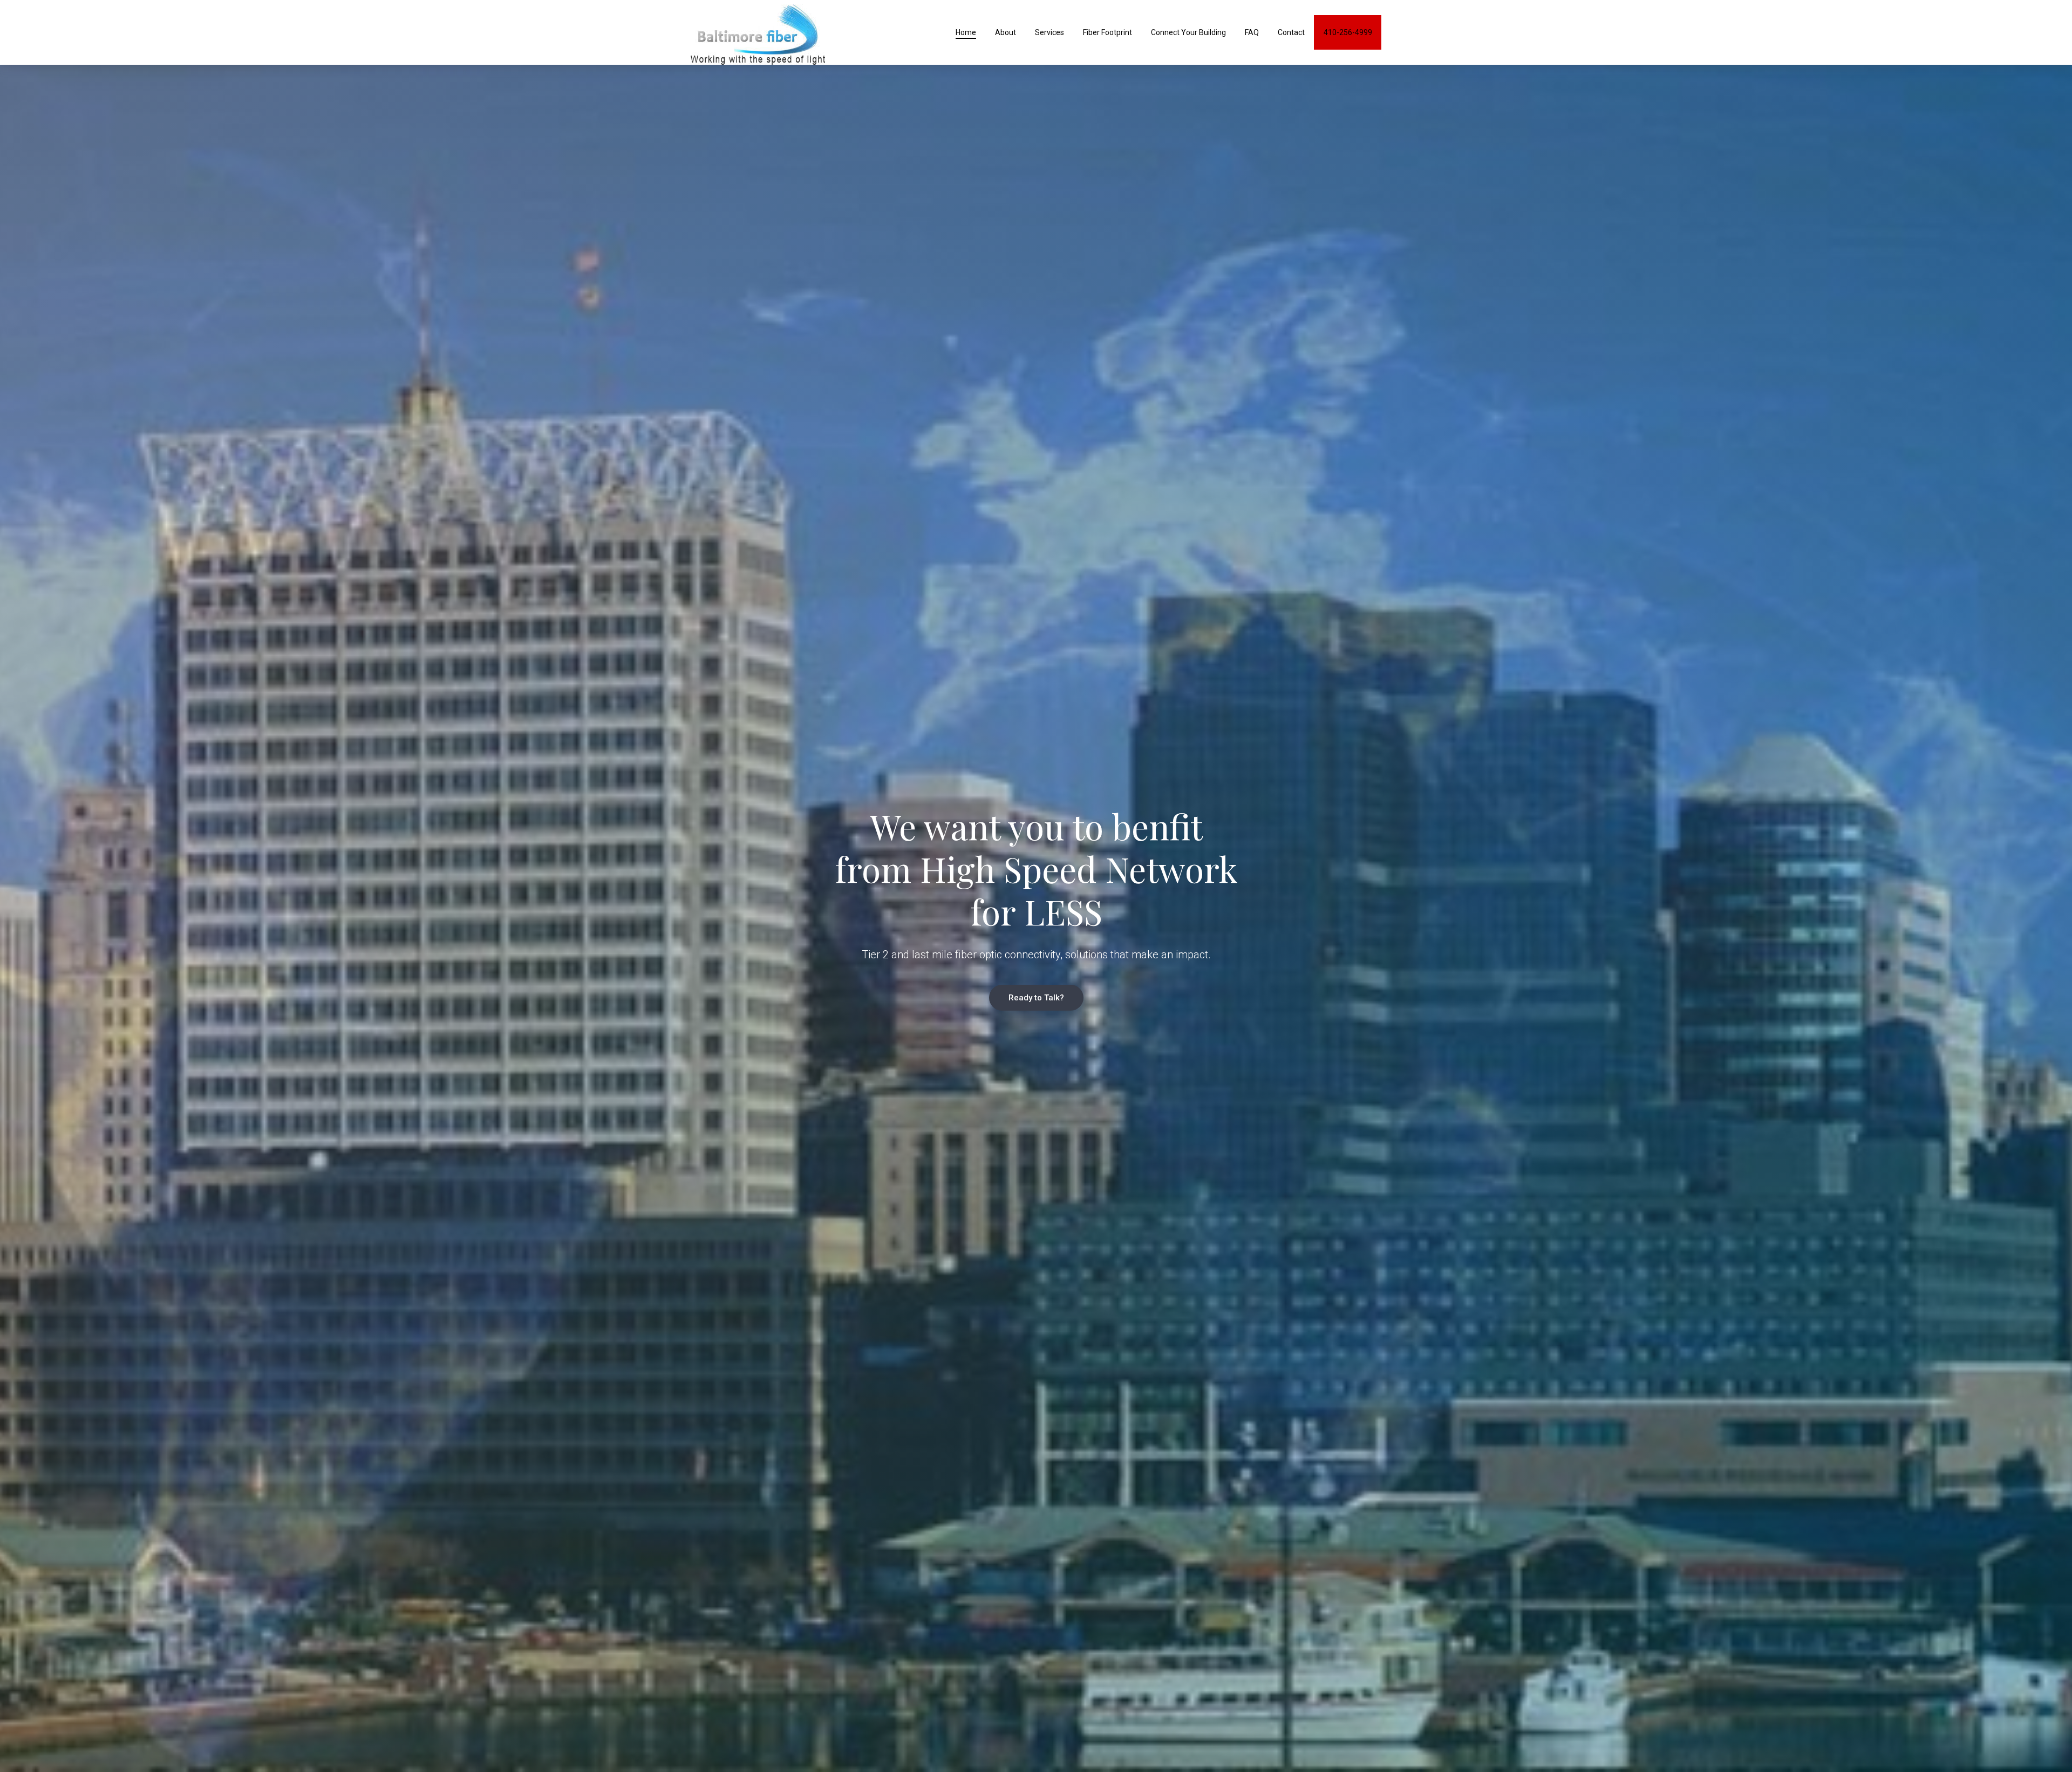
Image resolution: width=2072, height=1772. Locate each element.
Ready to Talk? (1036, 998)
